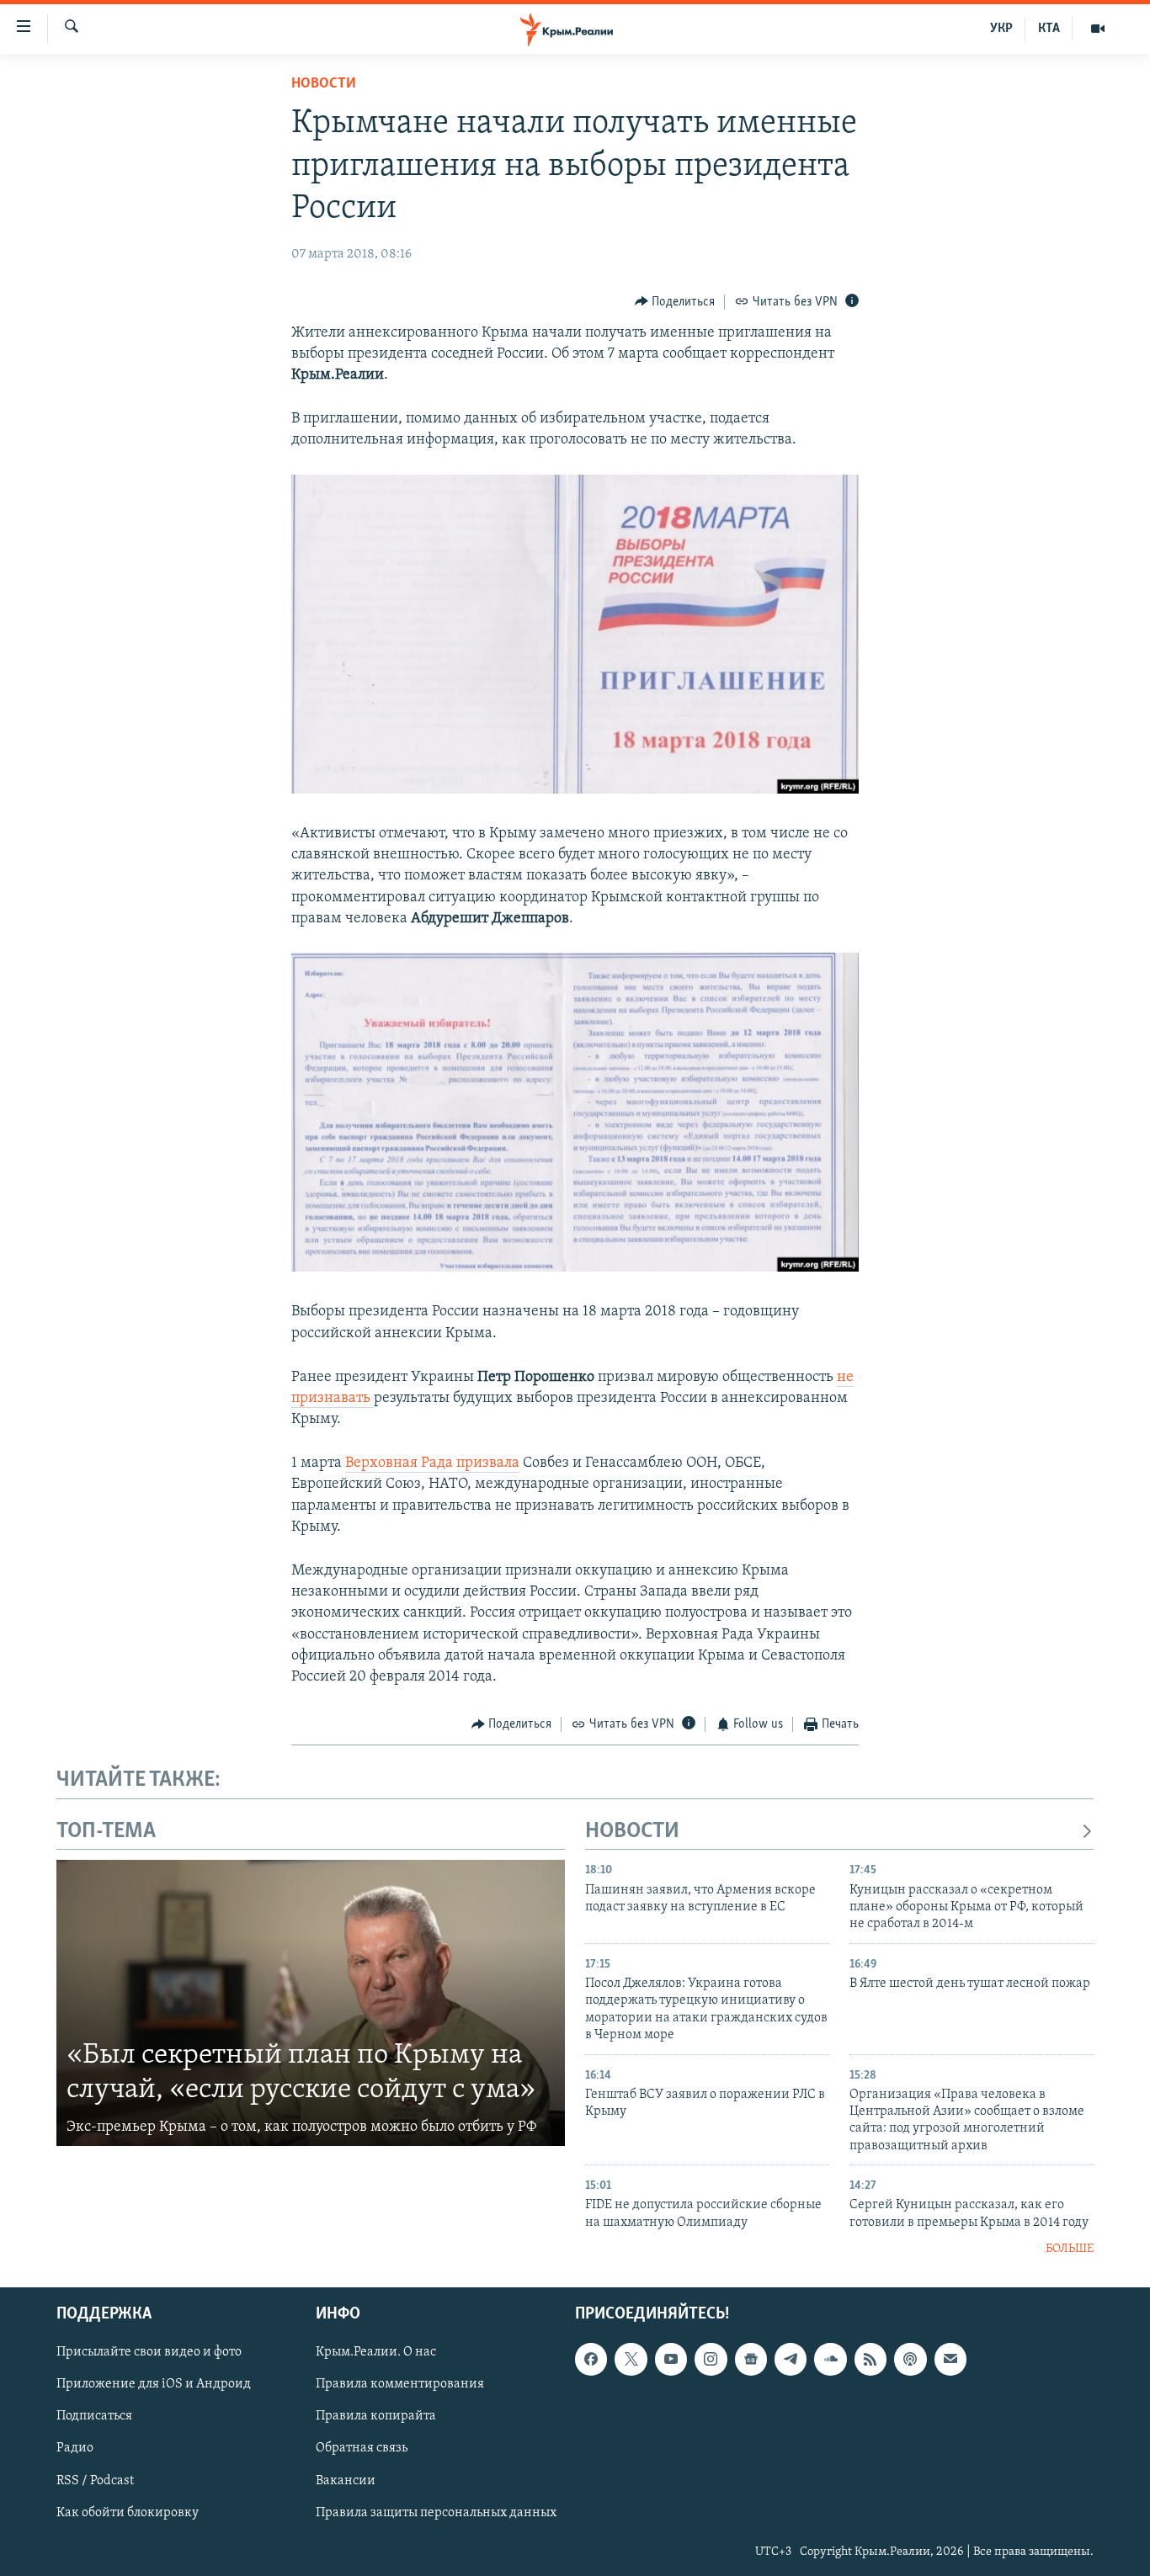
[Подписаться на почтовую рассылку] (950, 2359)
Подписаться (94, 2416)
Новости (324, 84)
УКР (1001, 29)
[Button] (675, 302)
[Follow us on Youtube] (671, 2359)
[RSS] (870, 2359)
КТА (1049, 29)
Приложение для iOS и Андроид (154, 2384)
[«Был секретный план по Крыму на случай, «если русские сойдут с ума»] (311, 2003)
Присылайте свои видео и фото (149, 2352)
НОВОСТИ (632, 1832)
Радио (75, 2448)
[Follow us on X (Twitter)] (631, 2359)
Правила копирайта (376, 2416)
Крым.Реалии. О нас (376, 2352)
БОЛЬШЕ (1070, 2249)
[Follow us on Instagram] (711, 2359)
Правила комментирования (400, 2384)
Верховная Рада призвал (429, 1463)
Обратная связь (362, 2448)
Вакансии (346, 2480)
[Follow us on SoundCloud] (830, 2359)
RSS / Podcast (95, 2480)
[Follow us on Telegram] (791, 2359)
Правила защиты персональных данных (436, 2512)
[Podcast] (910, 2359)
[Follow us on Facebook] (591, 2359)
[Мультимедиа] (1098, 29)
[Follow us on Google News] (751, 2359)
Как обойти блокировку (128, 2512)
